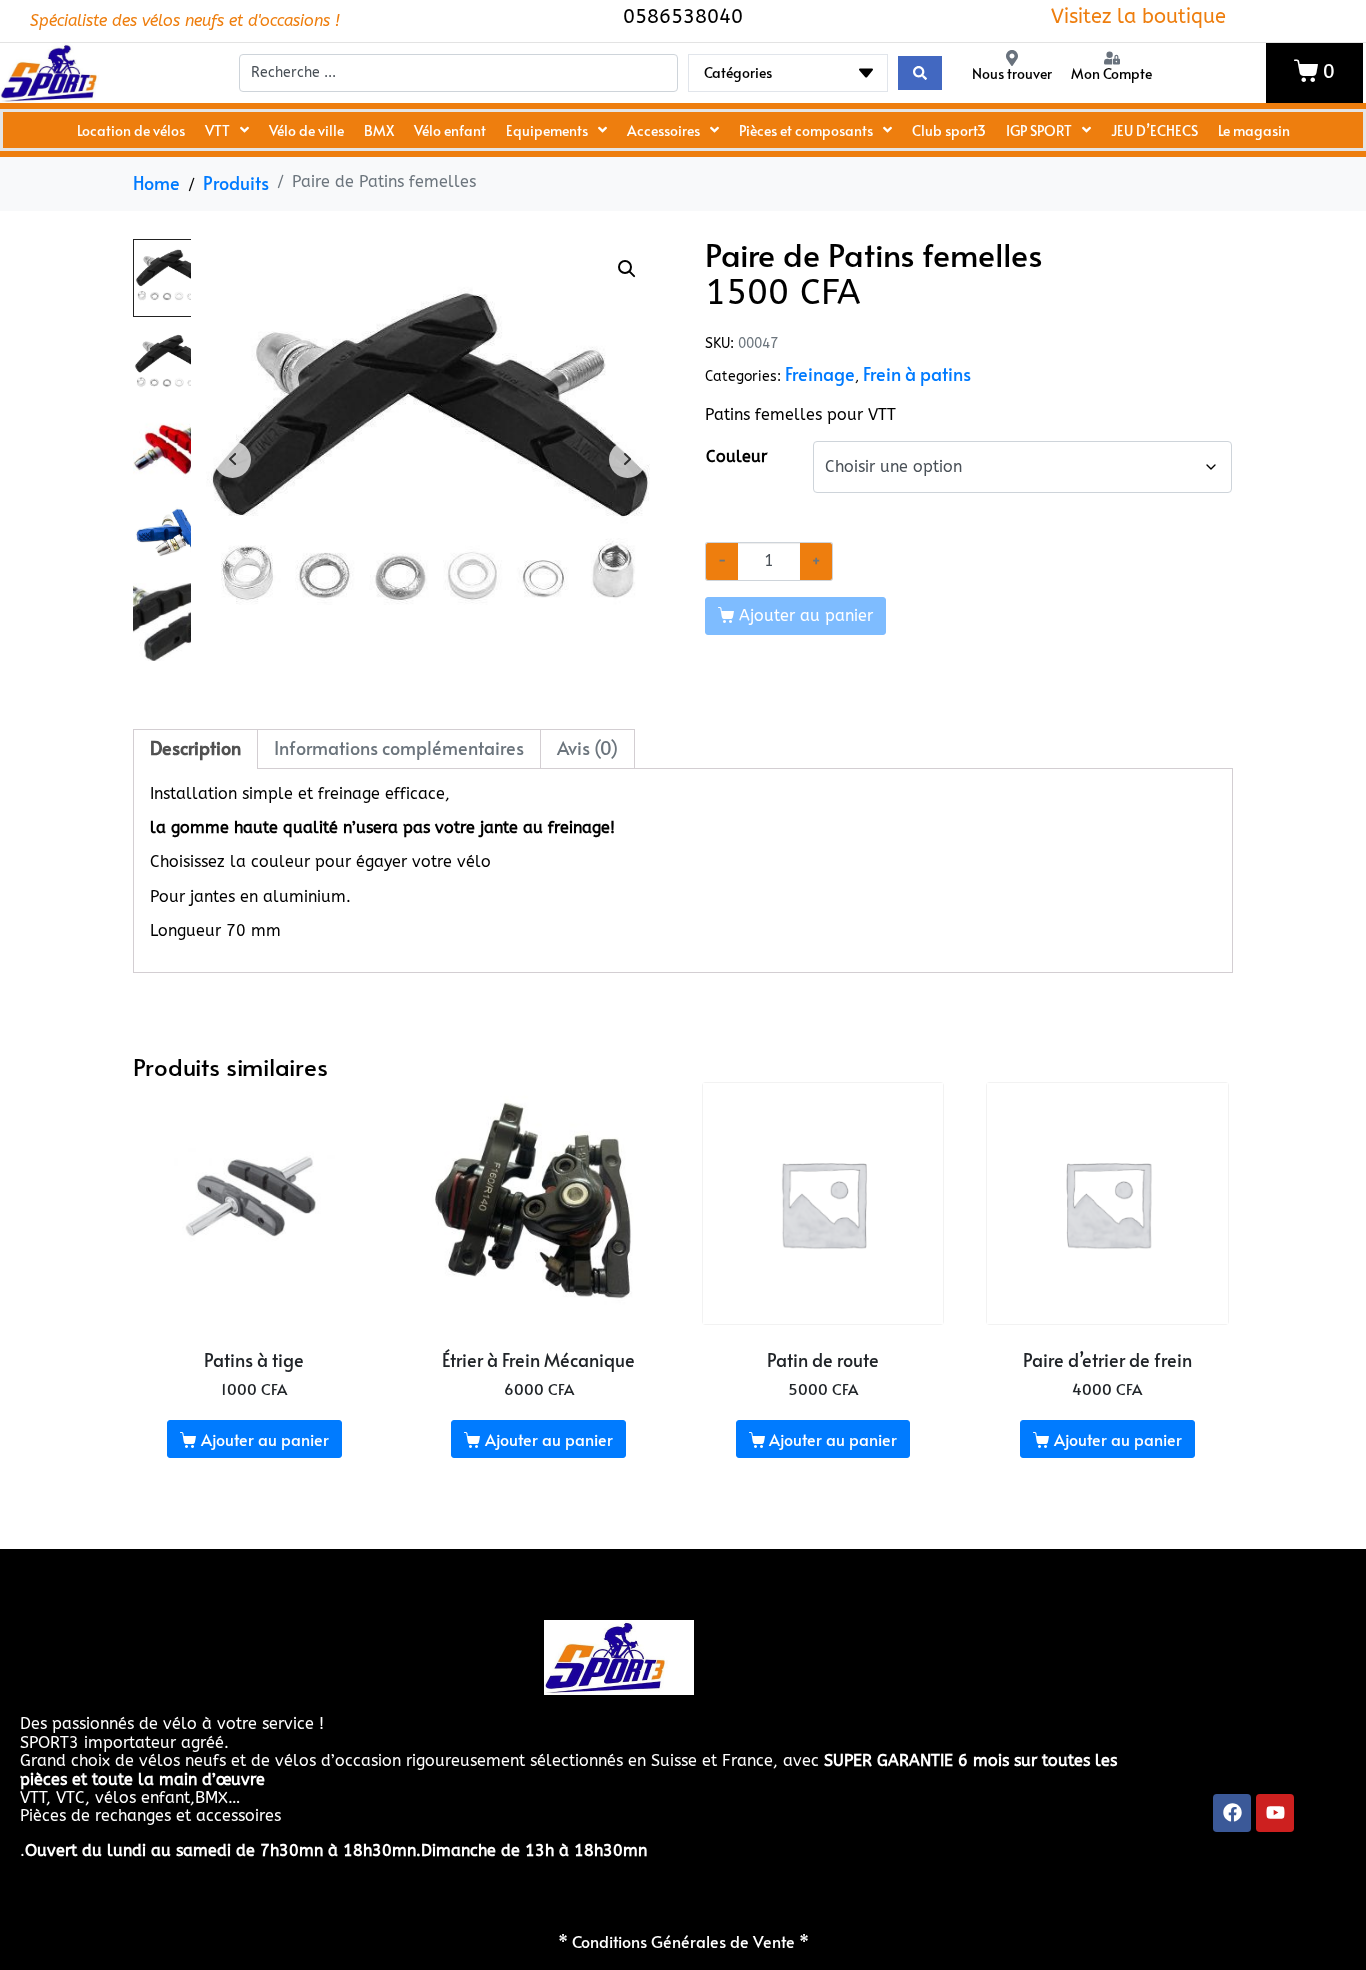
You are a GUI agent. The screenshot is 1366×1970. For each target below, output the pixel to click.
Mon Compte (1111, 73)
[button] (627, 269)
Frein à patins (917, 374)
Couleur (736, 456)
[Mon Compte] (1112, 58)
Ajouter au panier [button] (265, 1439)
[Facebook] (1232, 1813)
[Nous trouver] (1012, 58)
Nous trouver (1012, 73)
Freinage (820, 374)
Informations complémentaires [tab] (399, 748)
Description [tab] (195, 748)
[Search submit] (920, 73)
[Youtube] (1275, 1813)
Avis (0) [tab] (587, 748)
